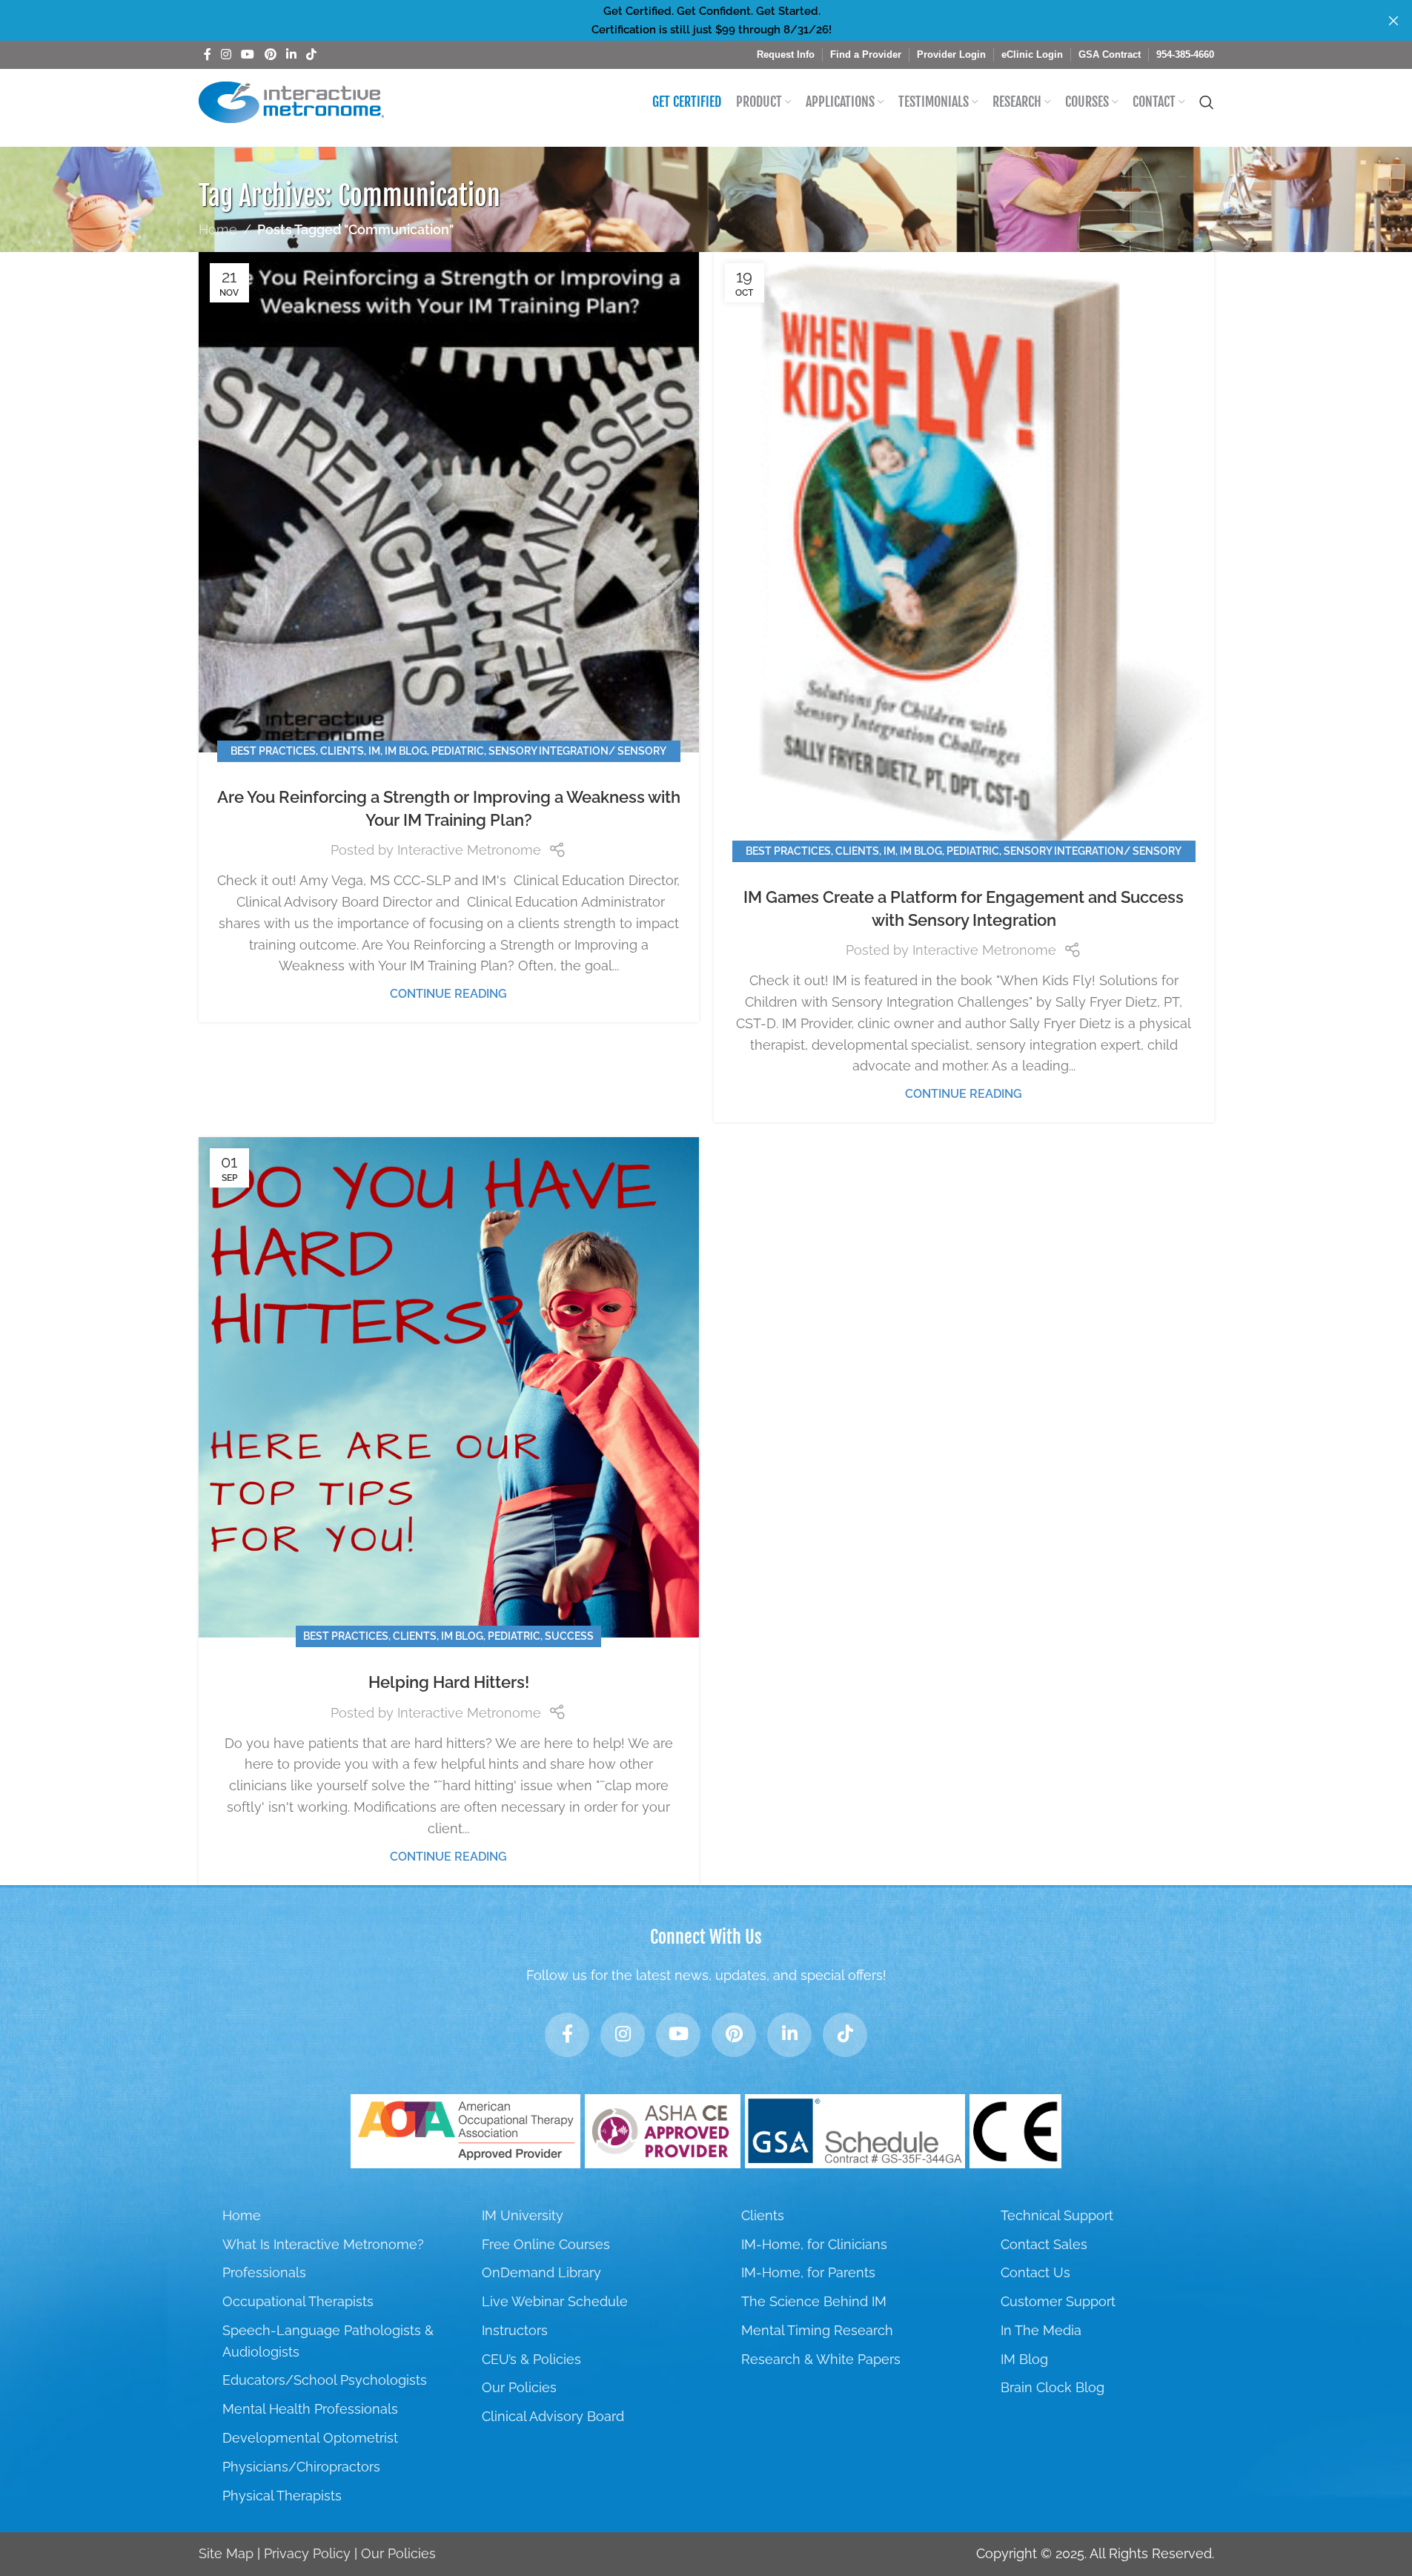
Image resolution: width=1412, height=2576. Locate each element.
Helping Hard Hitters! (449, 1682)
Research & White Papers (821, 2359)
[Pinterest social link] (270, 54)
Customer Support (1058, 2301)
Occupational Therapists (298, 2301)
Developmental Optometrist (310, 2438)
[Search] (1207, 102)
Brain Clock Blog (1053, 2387)
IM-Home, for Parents (808, 2272)
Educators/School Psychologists (325, 2380)
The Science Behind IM (814, 2301)
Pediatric (458, 751)
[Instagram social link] (226, 54)
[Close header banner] (1393, 20)
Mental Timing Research (817, 2330)
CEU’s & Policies (531, 2359)
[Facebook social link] (208, 54)
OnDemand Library (541, 2272)
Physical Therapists (282, 2496)
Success (569, 1636)
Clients (342, 751)
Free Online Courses (546, 2244)
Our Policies (519, 2387)
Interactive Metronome (469, 850)
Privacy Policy (307, 2553)
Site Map (226, 2553)
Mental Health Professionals (310, 2409)
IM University (523, 2215)
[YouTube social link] (248, 54)
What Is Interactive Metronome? (323, 2244)
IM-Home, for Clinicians (814, 2244)
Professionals (264, 2272)
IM (374, 751)
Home (218, 229)
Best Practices (273, 751)
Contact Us (1035, 2272)
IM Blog (406, 751)
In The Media (1041, 2330)
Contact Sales (1044, 2244)
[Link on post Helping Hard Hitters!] (449, 1387)
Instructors (515, 2330)
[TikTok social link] (312, 54)
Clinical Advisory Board (553, 2416)
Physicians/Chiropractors (301, 2467)
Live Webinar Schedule (555, 2301)
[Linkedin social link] (291, 54)
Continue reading (448, 994)
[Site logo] (291, 101)
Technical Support (1057, 2215)
